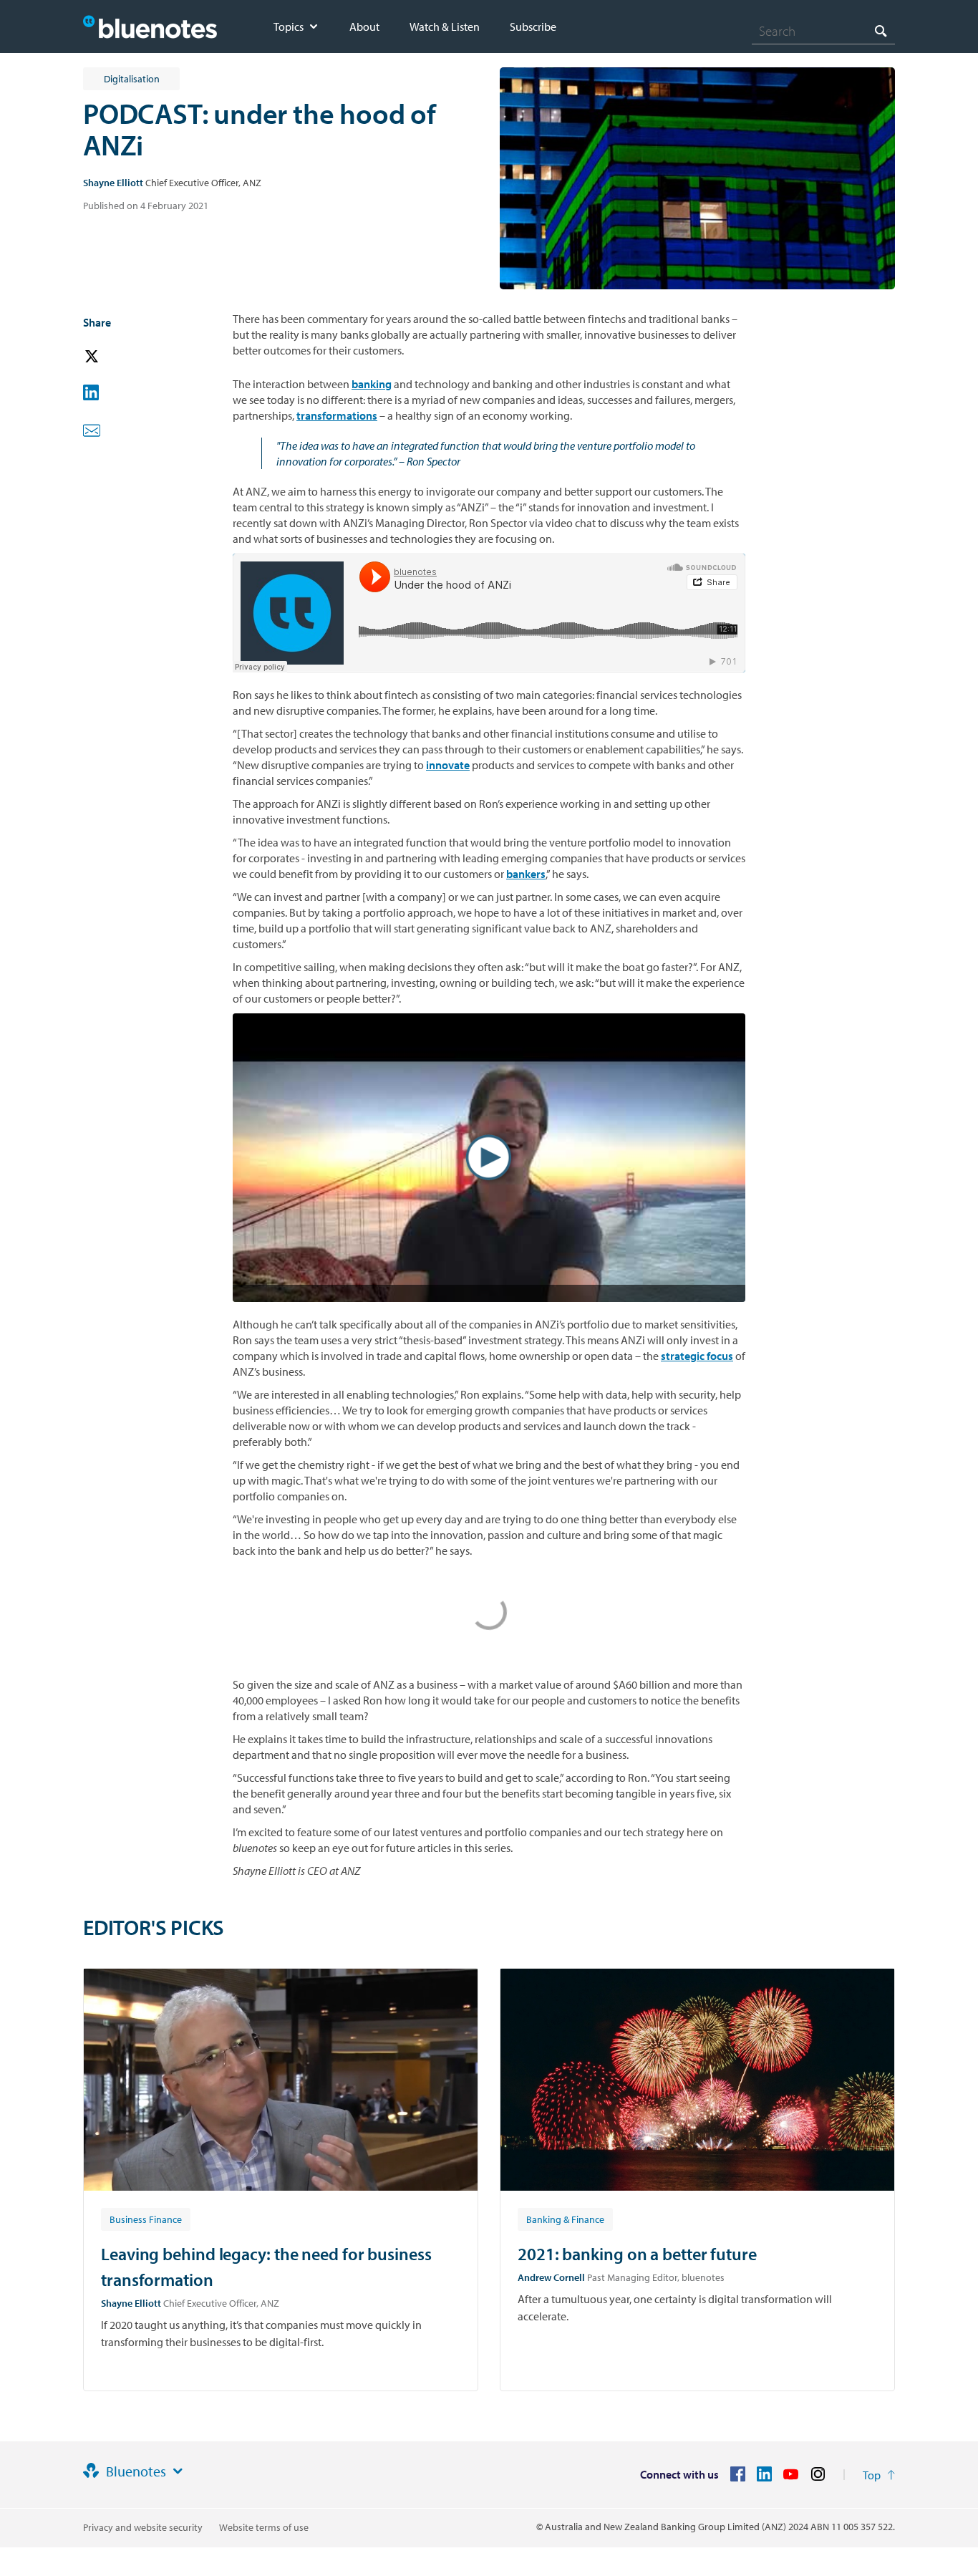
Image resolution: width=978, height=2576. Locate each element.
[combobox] (823, 31)
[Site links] (178, 2471)
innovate (448, 765)
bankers (526, 874)
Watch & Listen (445, 26)
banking (372, 384)
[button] (112, 357)
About (364, 26)
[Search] (881, 30)
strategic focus (697, 1356)
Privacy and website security (143, 2527)
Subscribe (533, 26)
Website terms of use (264, 2527)
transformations (337, 415)
